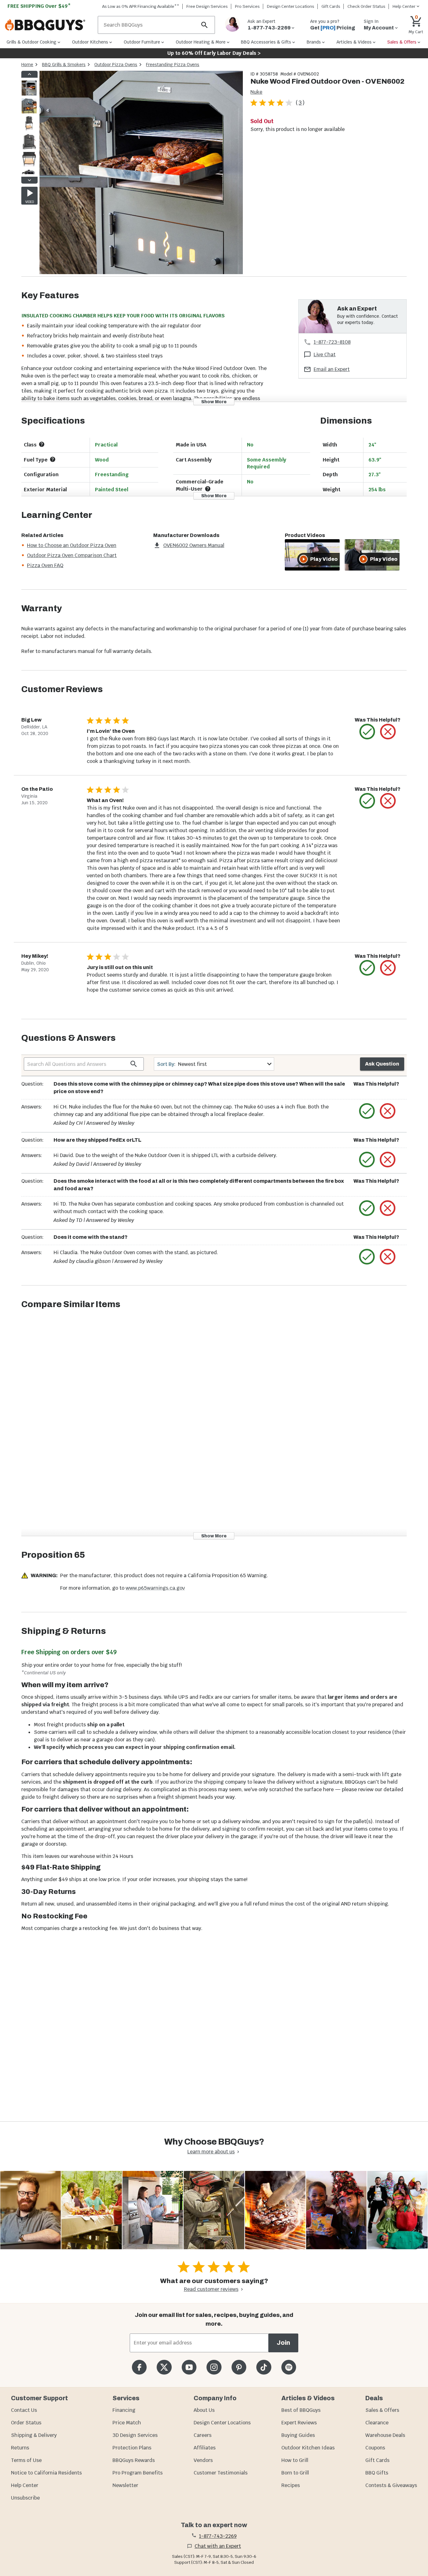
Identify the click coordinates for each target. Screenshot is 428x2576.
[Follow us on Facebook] (139, 2367)
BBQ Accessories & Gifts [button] (266, 42)
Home (27, 65)
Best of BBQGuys (301, 2410)
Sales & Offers (382, 2410)
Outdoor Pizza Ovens (116, 65)
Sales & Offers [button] (402, 42)
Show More (214, 402)
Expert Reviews (299, 2423)
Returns (20, 2448)
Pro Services (247, 6)
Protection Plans (132, 2448)
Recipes (291, 2485)
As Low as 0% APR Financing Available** (141, 6)
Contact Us (24, 2410)
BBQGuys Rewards (134, 2460)
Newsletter (125, 2485)
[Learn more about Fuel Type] (53, 459)
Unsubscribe (25, 2498)
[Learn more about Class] (42, 444)
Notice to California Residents (46, 2473)
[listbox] (29, 127)
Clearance (377, 2423)
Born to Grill (295, 2473)
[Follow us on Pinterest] (239, 2367)
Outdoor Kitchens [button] (90, 42)
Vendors (203, 2460)
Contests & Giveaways (391, 2485)
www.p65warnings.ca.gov (155, 1588)
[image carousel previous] (29, 74)
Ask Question (382, 1064)
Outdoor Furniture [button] (142, 42)
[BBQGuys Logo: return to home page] (49, 25)
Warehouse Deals (385, 2435)
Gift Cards (331, 6)
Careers (203, 2435)
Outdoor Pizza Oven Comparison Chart (72, 555)
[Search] (205, 25)
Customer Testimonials (221, 2473)
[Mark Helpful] (367, 732)
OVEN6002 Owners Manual (194, 545)
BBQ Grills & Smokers (64, 65)
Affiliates (205, 2448)
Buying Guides (298, 2435)
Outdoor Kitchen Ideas (308, 2448)
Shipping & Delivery (34, 2435)
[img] (141, 174)
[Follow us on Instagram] (214, 2367)
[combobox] (214, 1064)
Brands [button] (314, 42)
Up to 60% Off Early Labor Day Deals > (214, 53)
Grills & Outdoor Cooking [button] (31, 42)
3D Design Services (135, 2435)
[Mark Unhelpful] (388, 732)
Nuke (256, 92)
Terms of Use (26, 2460)
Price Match (127, 2423)
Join (283, 2343)
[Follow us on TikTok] (264, 2367)
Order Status (26, 2423)
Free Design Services (207, 6)
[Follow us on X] (164, 2367)
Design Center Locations (291, 6)
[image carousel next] (29, 180)
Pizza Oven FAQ (45, 565)
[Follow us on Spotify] (289, 2367)
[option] (29, 94)
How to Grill (295, 2460)
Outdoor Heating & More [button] (201, 42)
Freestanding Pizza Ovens (173, 65)
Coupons (375, 2448)
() (300, 103)
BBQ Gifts (377, 2473)
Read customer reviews (211, 2289)
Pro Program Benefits (138, 2473)
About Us (204, 2410)
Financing (124, 2410)
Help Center (25, 2485)
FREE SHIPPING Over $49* (39, 6)
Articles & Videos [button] (354, 42)
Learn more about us (211, 2152)
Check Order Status (366, 6)
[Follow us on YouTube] (189, 2367)
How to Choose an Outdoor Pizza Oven (72, 545)
